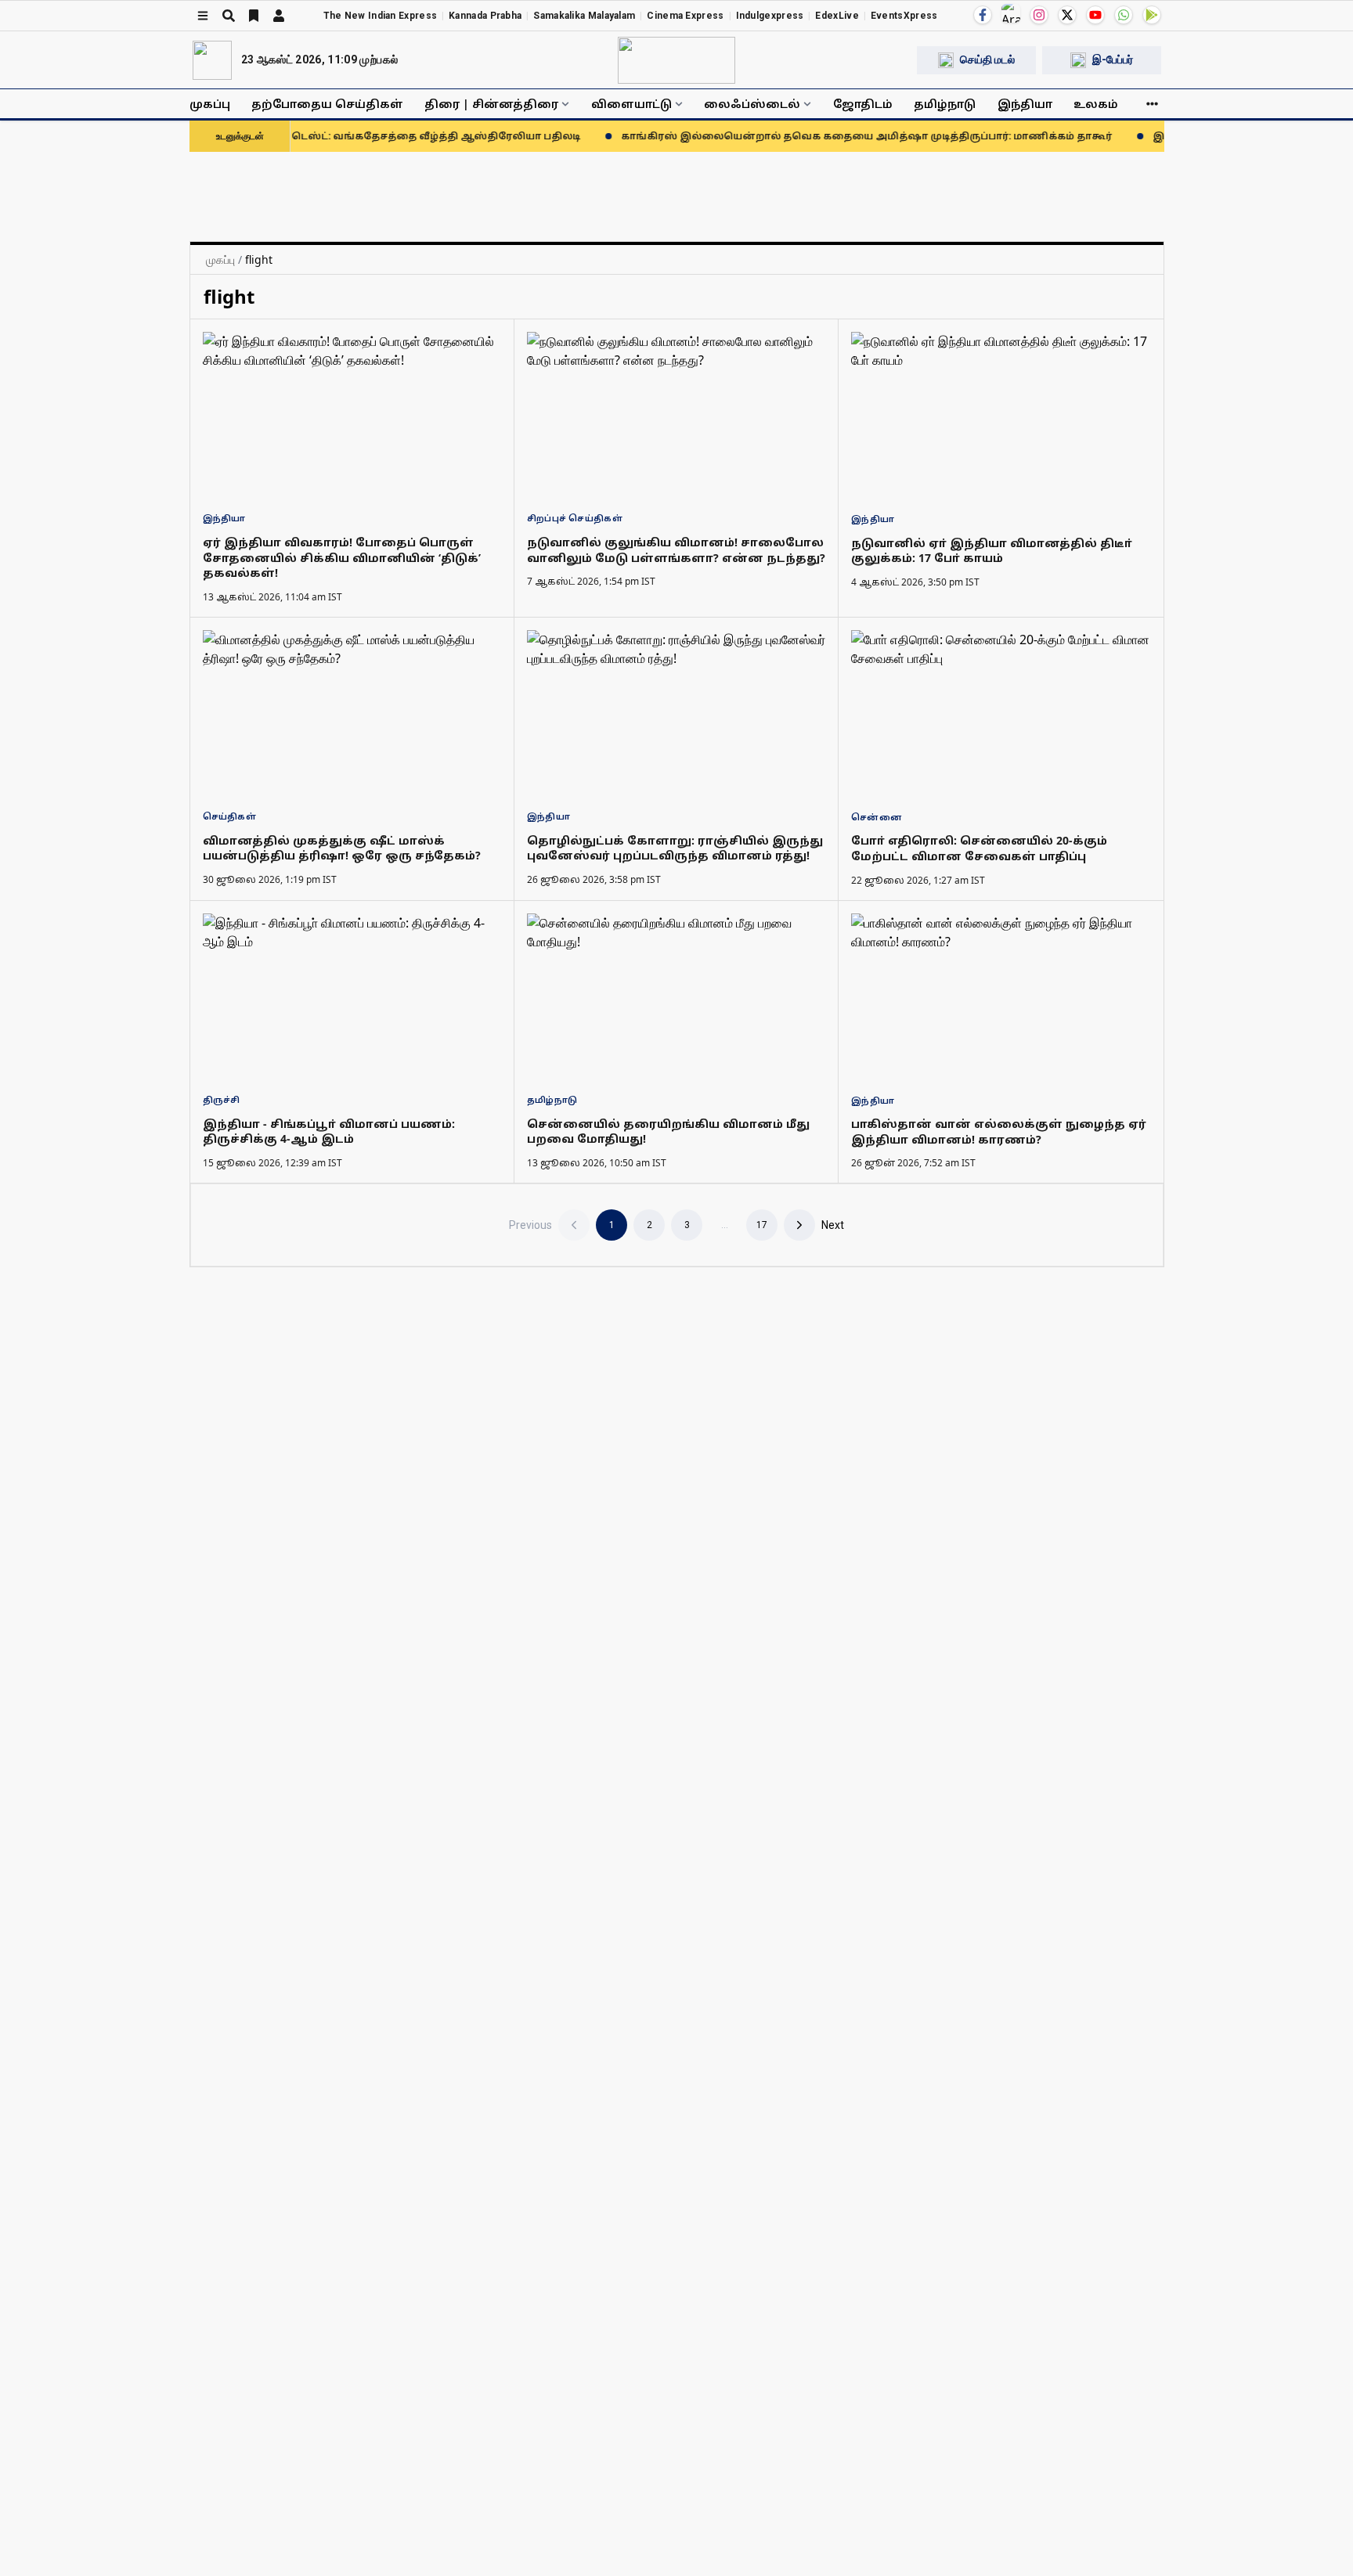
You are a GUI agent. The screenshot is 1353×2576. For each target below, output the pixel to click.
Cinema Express (685, 16)
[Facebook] (983, 15)
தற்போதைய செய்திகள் (327, 104)
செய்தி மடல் (987, 59)
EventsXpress (904, 16)
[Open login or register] (279, 16)
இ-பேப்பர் (1113, 59)
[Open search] (229, 16)
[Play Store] (1152, 15)
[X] (1067, 15)
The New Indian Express (381, 16)
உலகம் (1096, 104)
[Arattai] (1011, 13)
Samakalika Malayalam (584, 16)
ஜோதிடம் (863, 104)
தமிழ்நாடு (945, 104)
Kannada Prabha (485, 16)
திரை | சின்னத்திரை (491, 104)
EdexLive (837, 16)
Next (833, 1225)
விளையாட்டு (631, 104)
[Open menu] (203, 16)
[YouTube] (1095, 15)
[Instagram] (1039, 15)
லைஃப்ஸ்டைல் (752, 104)
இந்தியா (1025, 104)
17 (762, 1225)
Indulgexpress (770, 16)
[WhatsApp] (1124, 15)
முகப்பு (210, 104)
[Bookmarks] (254, 16)
